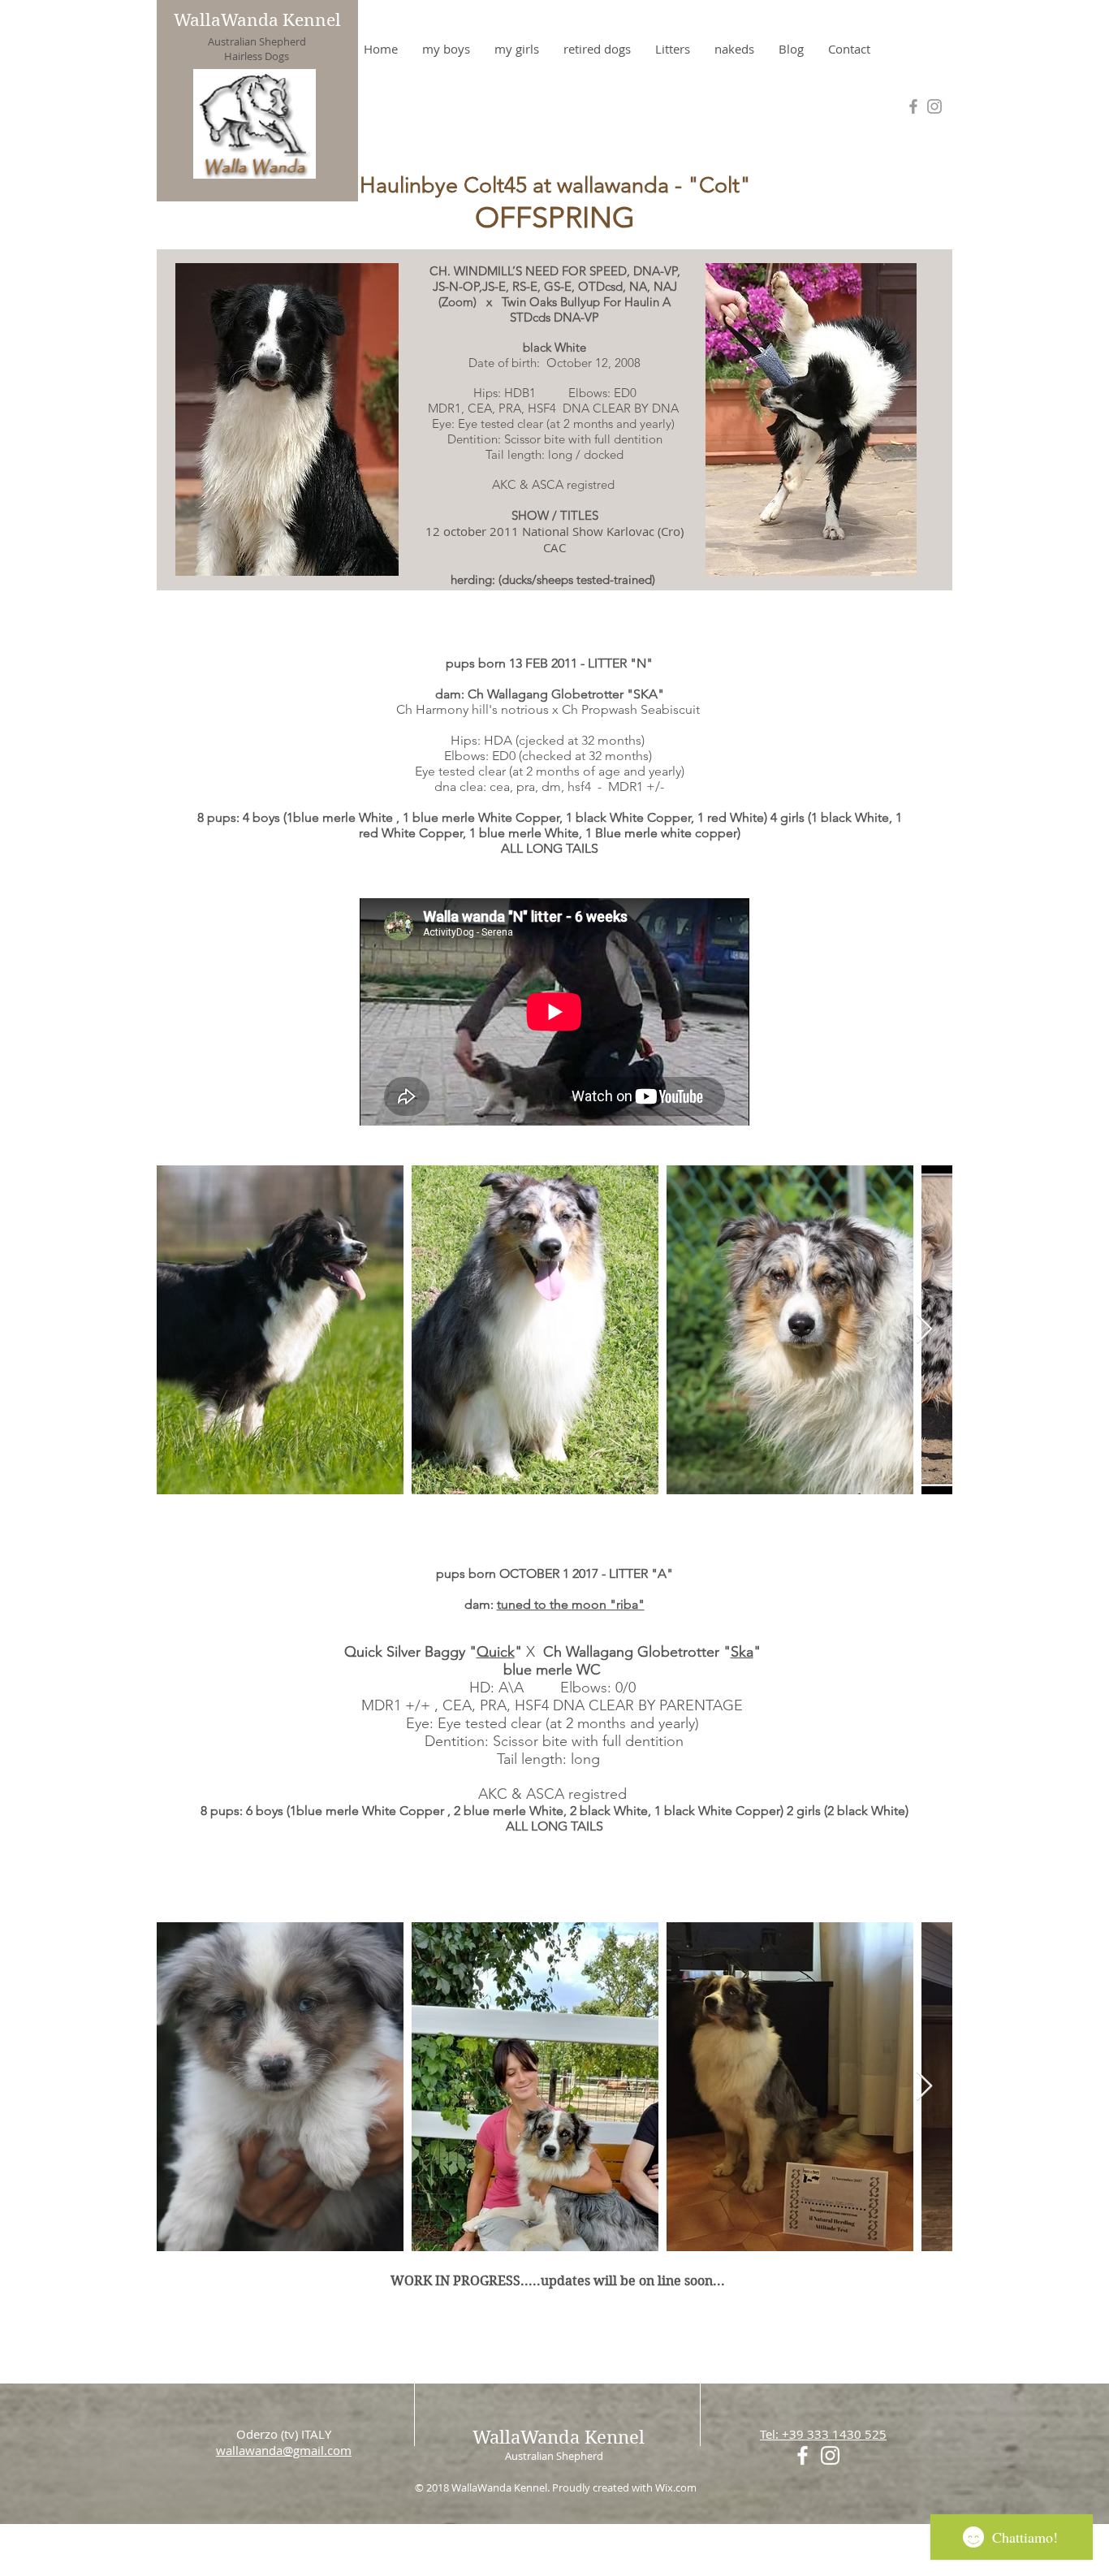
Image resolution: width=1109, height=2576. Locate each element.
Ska (742, 1652)
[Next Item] (924, 1330)
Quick (496, 1652)
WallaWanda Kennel (257, 20)
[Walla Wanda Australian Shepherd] (913, 106)
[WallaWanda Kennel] (934, 106)
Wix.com (676, 2487)
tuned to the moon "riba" (571, 1604)
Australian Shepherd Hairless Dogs (257, 49)
